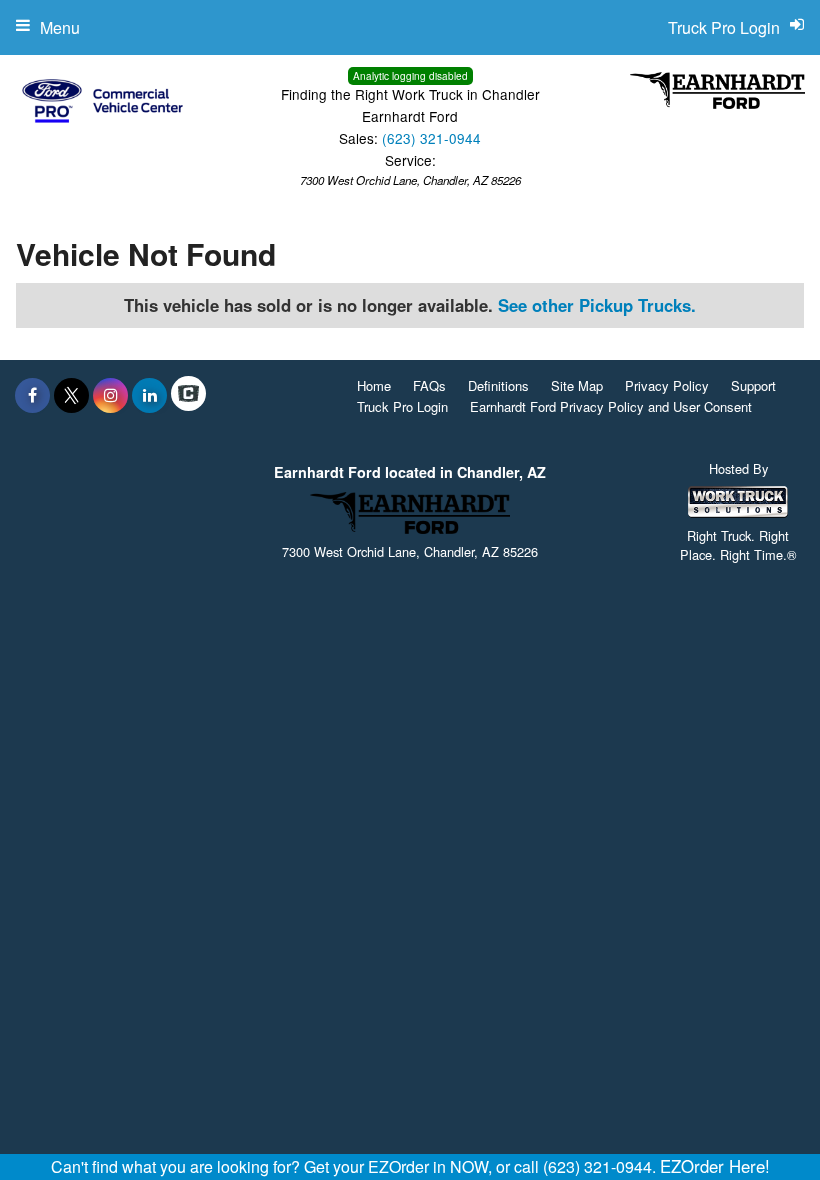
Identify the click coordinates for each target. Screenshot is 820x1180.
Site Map (577, 385)
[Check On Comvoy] (188, 395)
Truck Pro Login (402, 406)
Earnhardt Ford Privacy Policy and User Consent (611, 406)
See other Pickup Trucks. (597, 305)
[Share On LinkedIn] (149, 395)
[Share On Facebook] (32, 395)
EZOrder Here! (715, 1166)
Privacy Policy (667, 385)
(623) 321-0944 (431, 138)
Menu (60, 27)
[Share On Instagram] (110, 395)
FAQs (429, 385)
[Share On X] (71, 395)
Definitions (498, 385)
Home (374, 385)
